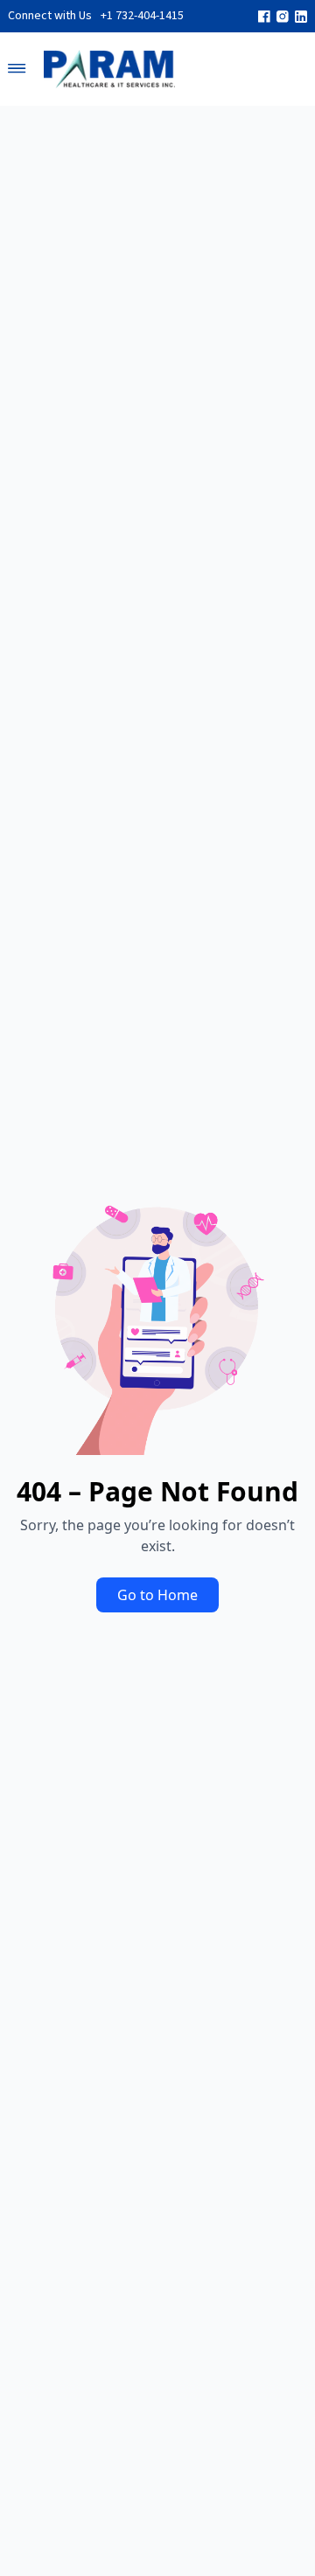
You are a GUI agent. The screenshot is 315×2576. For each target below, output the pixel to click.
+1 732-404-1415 (142, 16)
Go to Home (157, 1595)
